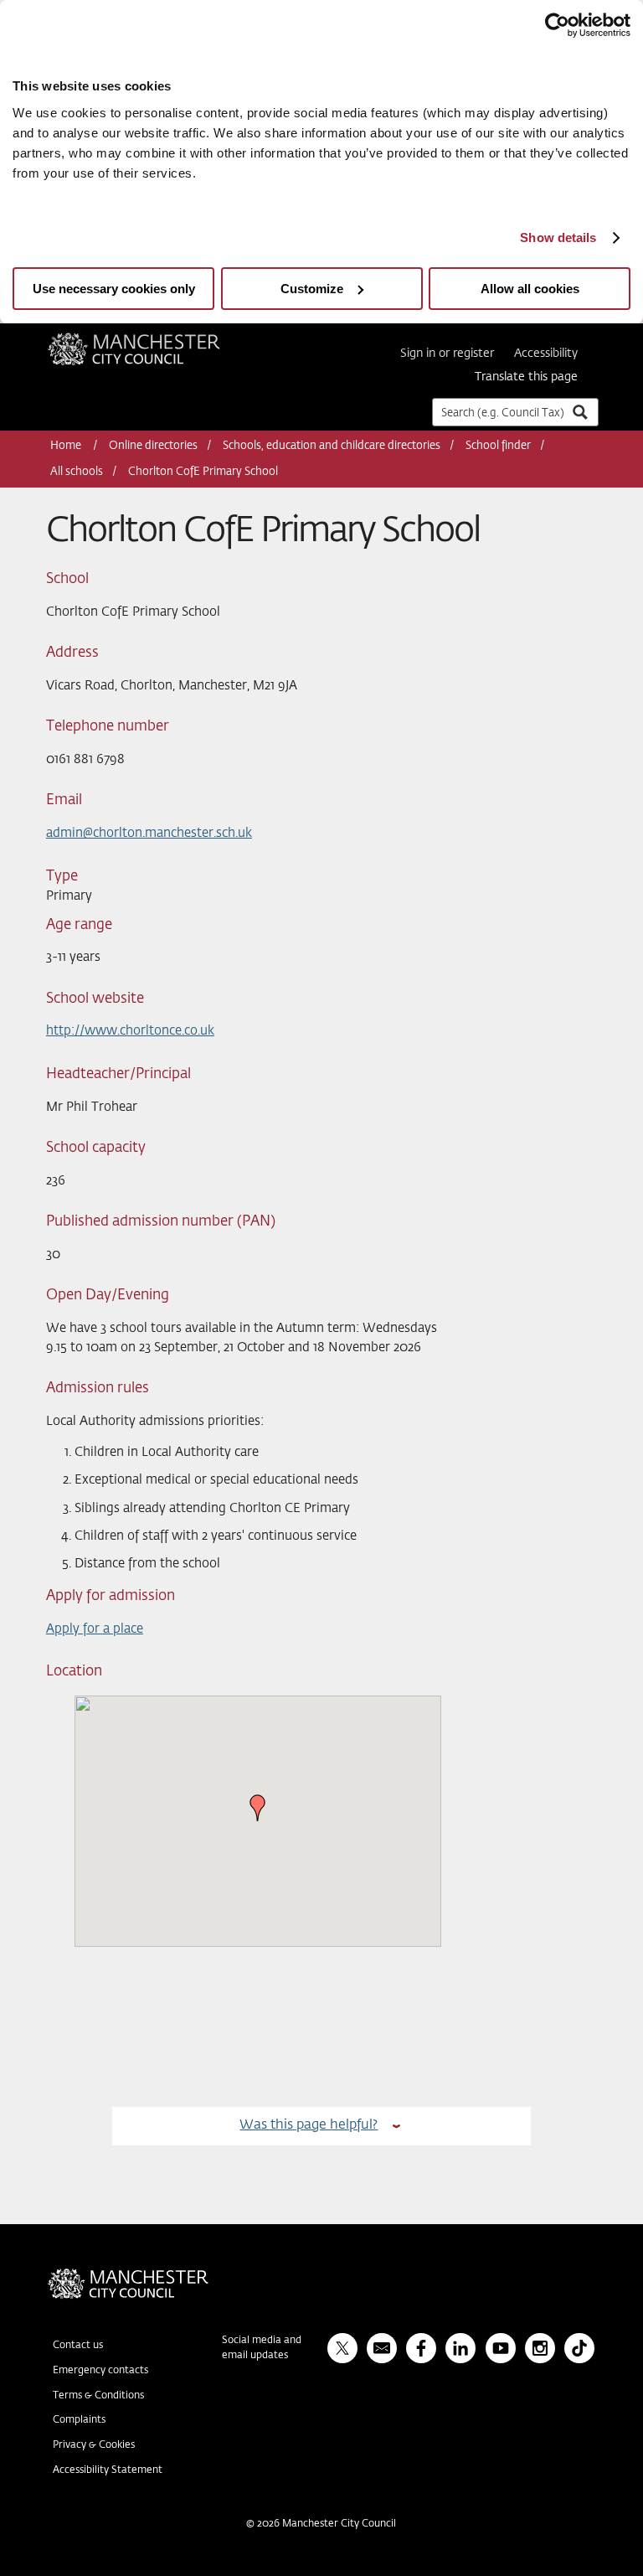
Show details (558, 237)
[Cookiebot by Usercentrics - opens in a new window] (557, 25)
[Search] (579, 412)
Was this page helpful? (309, 2125)
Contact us (78, 2346)
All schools (77, 472)
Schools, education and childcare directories (332, 446)
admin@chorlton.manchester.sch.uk (149, 833)
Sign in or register (447, 354)
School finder (498, 446)
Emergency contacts (100, 2371)
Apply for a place (95, 1629)
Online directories (153, 446)
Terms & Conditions (98, 2396)
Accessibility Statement (108, 2470)
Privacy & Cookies (94, 2445)
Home (67, 446)
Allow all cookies (530, 289)
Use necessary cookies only (114, 289)
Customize (312, 289)
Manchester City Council (157, 339)
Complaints (79, 2420)
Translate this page (526, 377)
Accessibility (546, 354)
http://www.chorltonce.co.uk (130, 1031)
